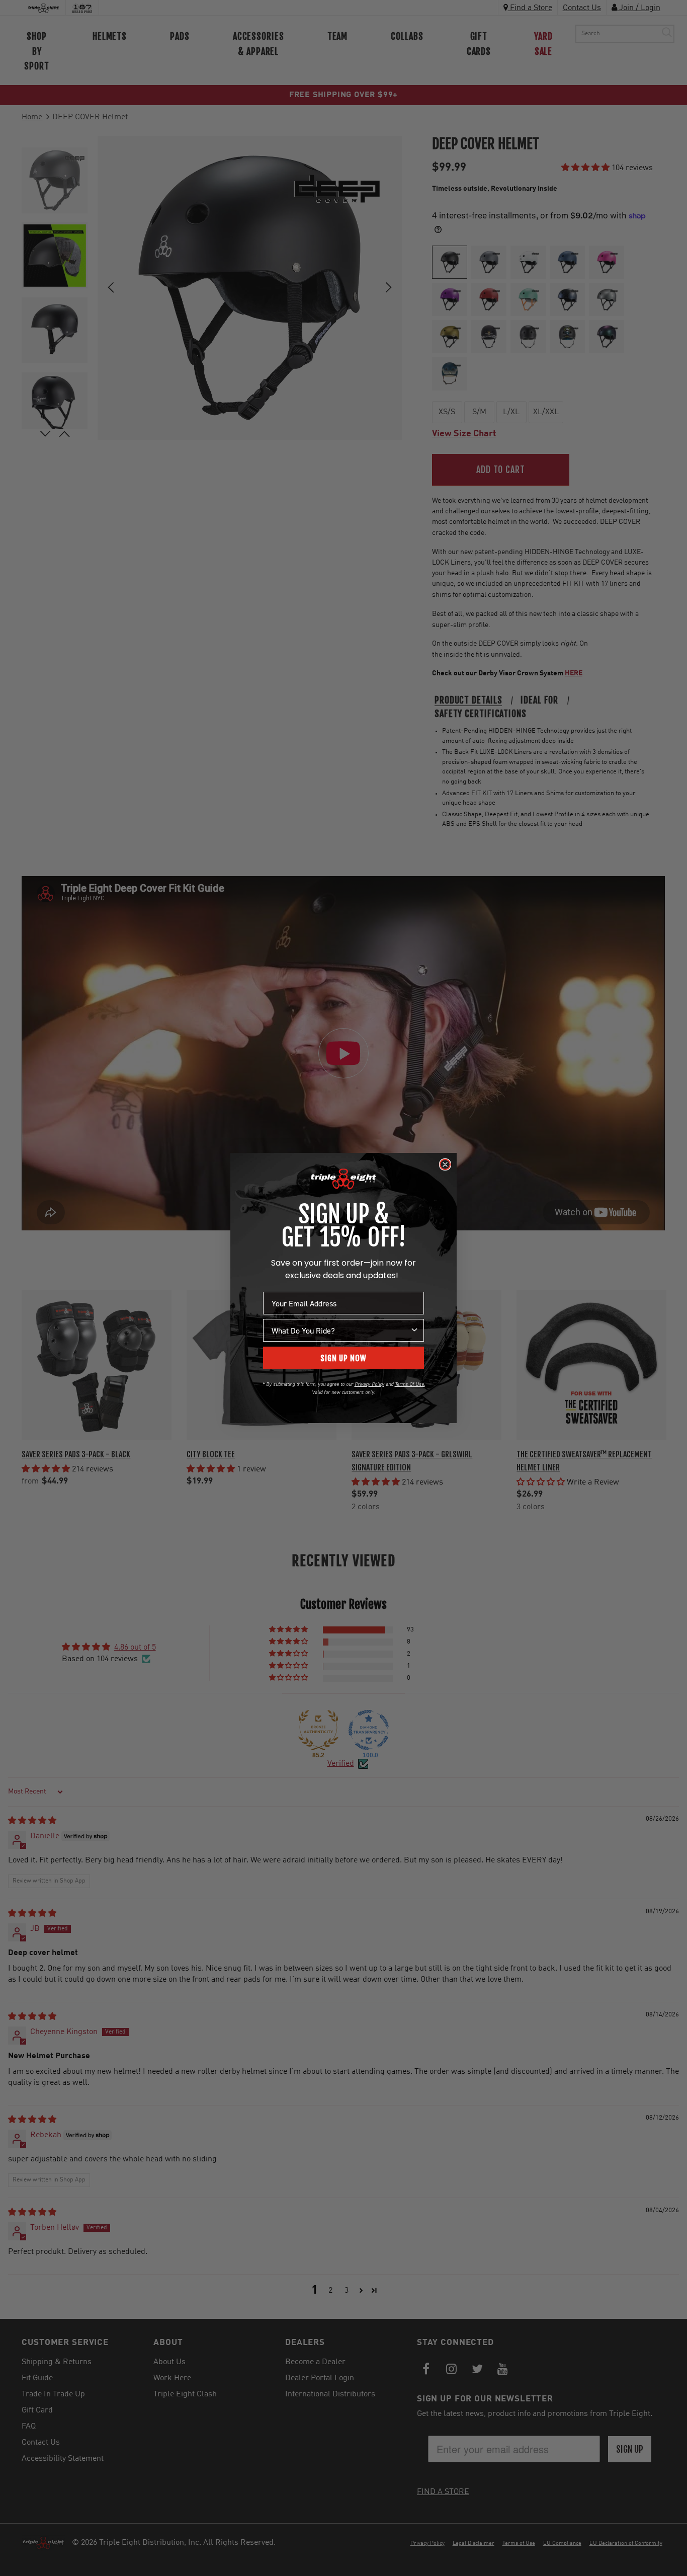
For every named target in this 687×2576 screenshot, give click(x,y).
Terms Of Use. (410, 1384)
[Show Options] (414, 1330)
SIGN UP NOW (343, 1358)
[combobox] (340, 1330)
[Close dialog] (445, 1164)
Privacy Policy (369, 1384)
